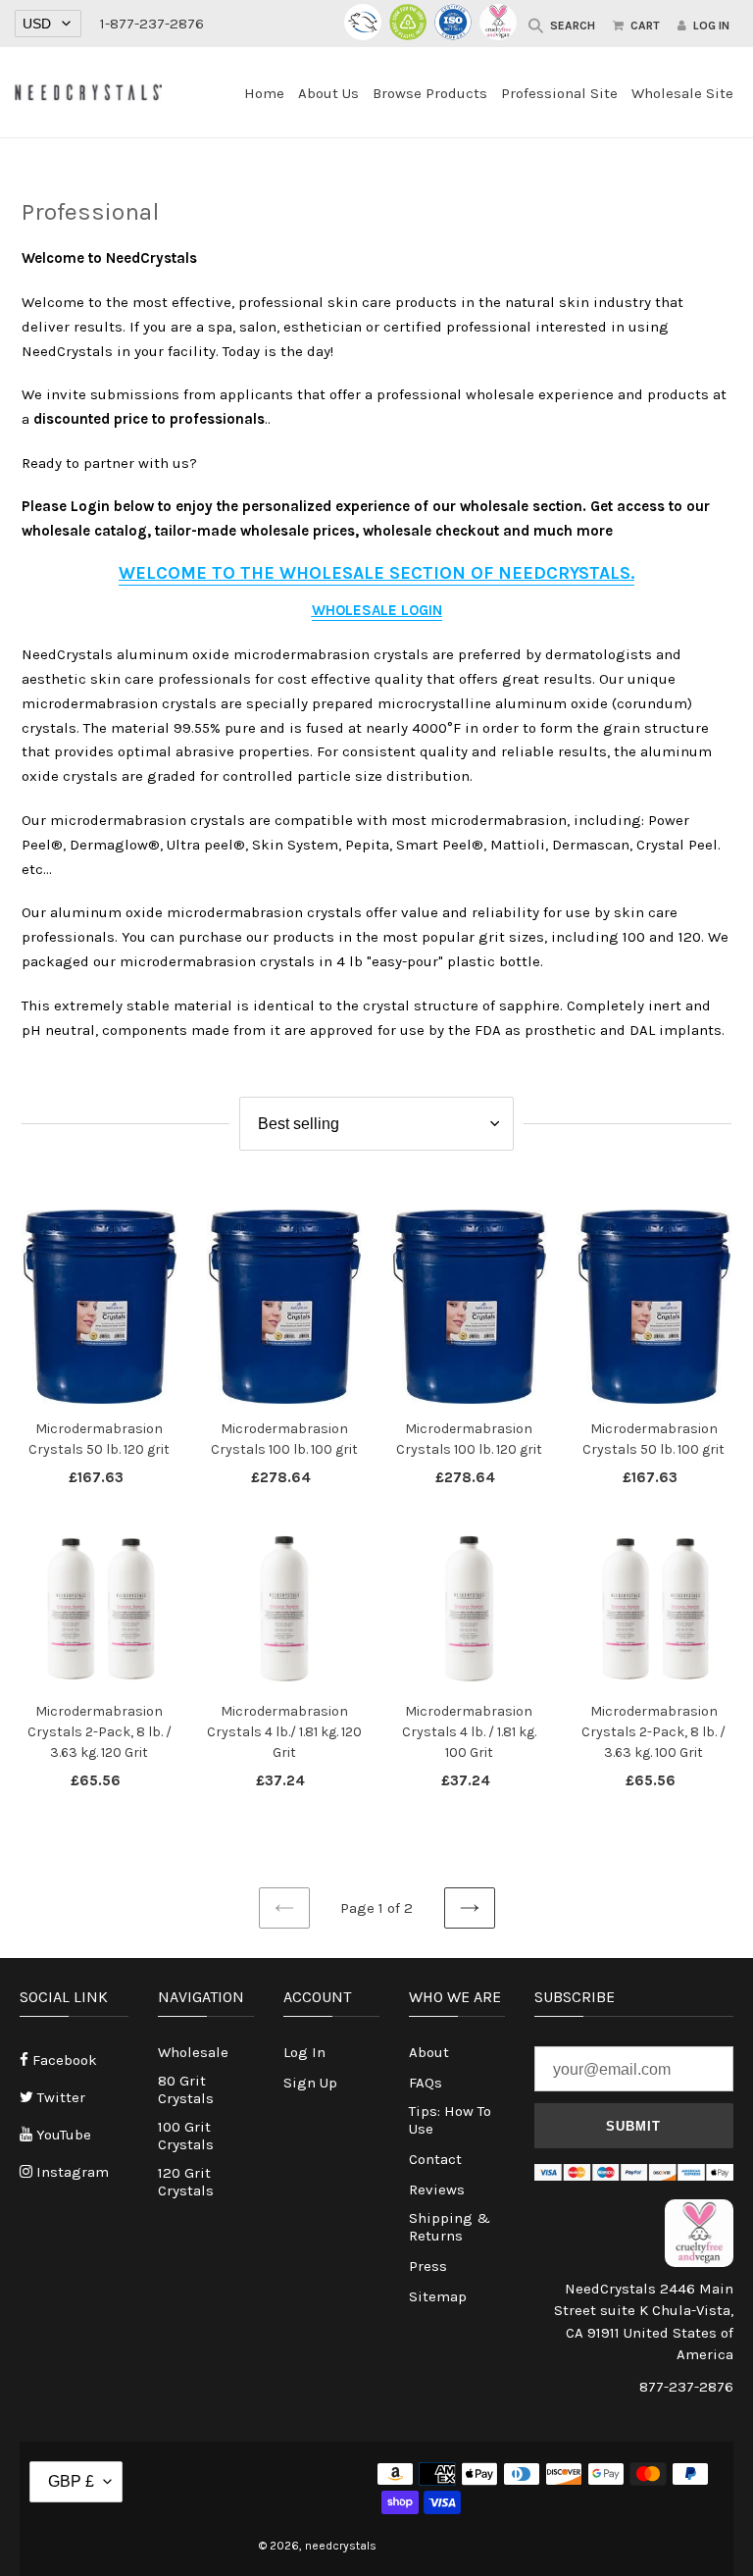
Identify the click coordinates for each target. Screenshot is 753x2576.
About (429, 2052)
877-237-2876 (686, 2387)
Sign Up (310, 2083)
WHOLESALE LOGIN (377, 610)
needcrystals (341, 2546)
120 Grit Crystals (186, 2182)
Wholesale (193, 2052)
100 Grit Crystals (186, 2136)
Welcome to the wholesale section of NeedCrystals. (376, 573)
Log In (304, 2052)
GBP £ (71, 2481)
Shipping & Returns (450, 2227)
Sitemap (438, 2296)
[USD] (48, 24)
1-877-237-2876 (152, 24)
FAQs (426, 2083)
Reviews (437, 2190)
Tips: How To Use (450, 2120)
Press (428, 2266)
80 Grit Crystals (186, 2089)
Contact (435, 2159)
